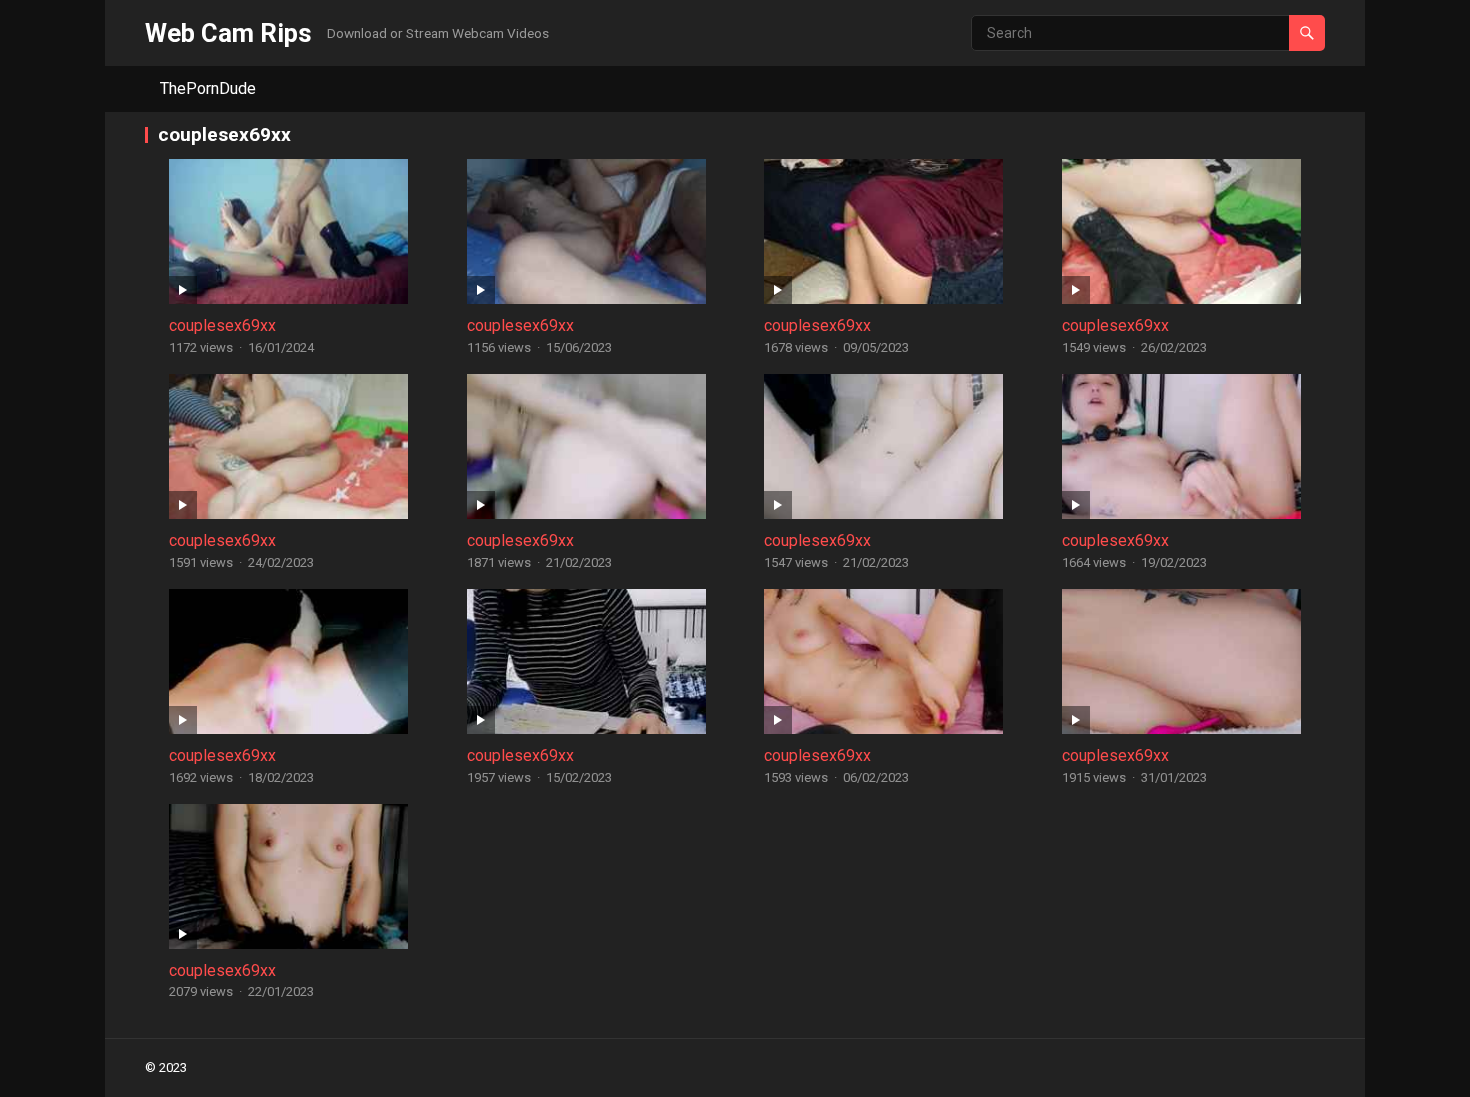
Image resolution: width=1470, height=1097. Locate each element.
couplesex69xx (222, 325)
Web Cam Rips (228, 33)
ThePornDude (208, 88)
